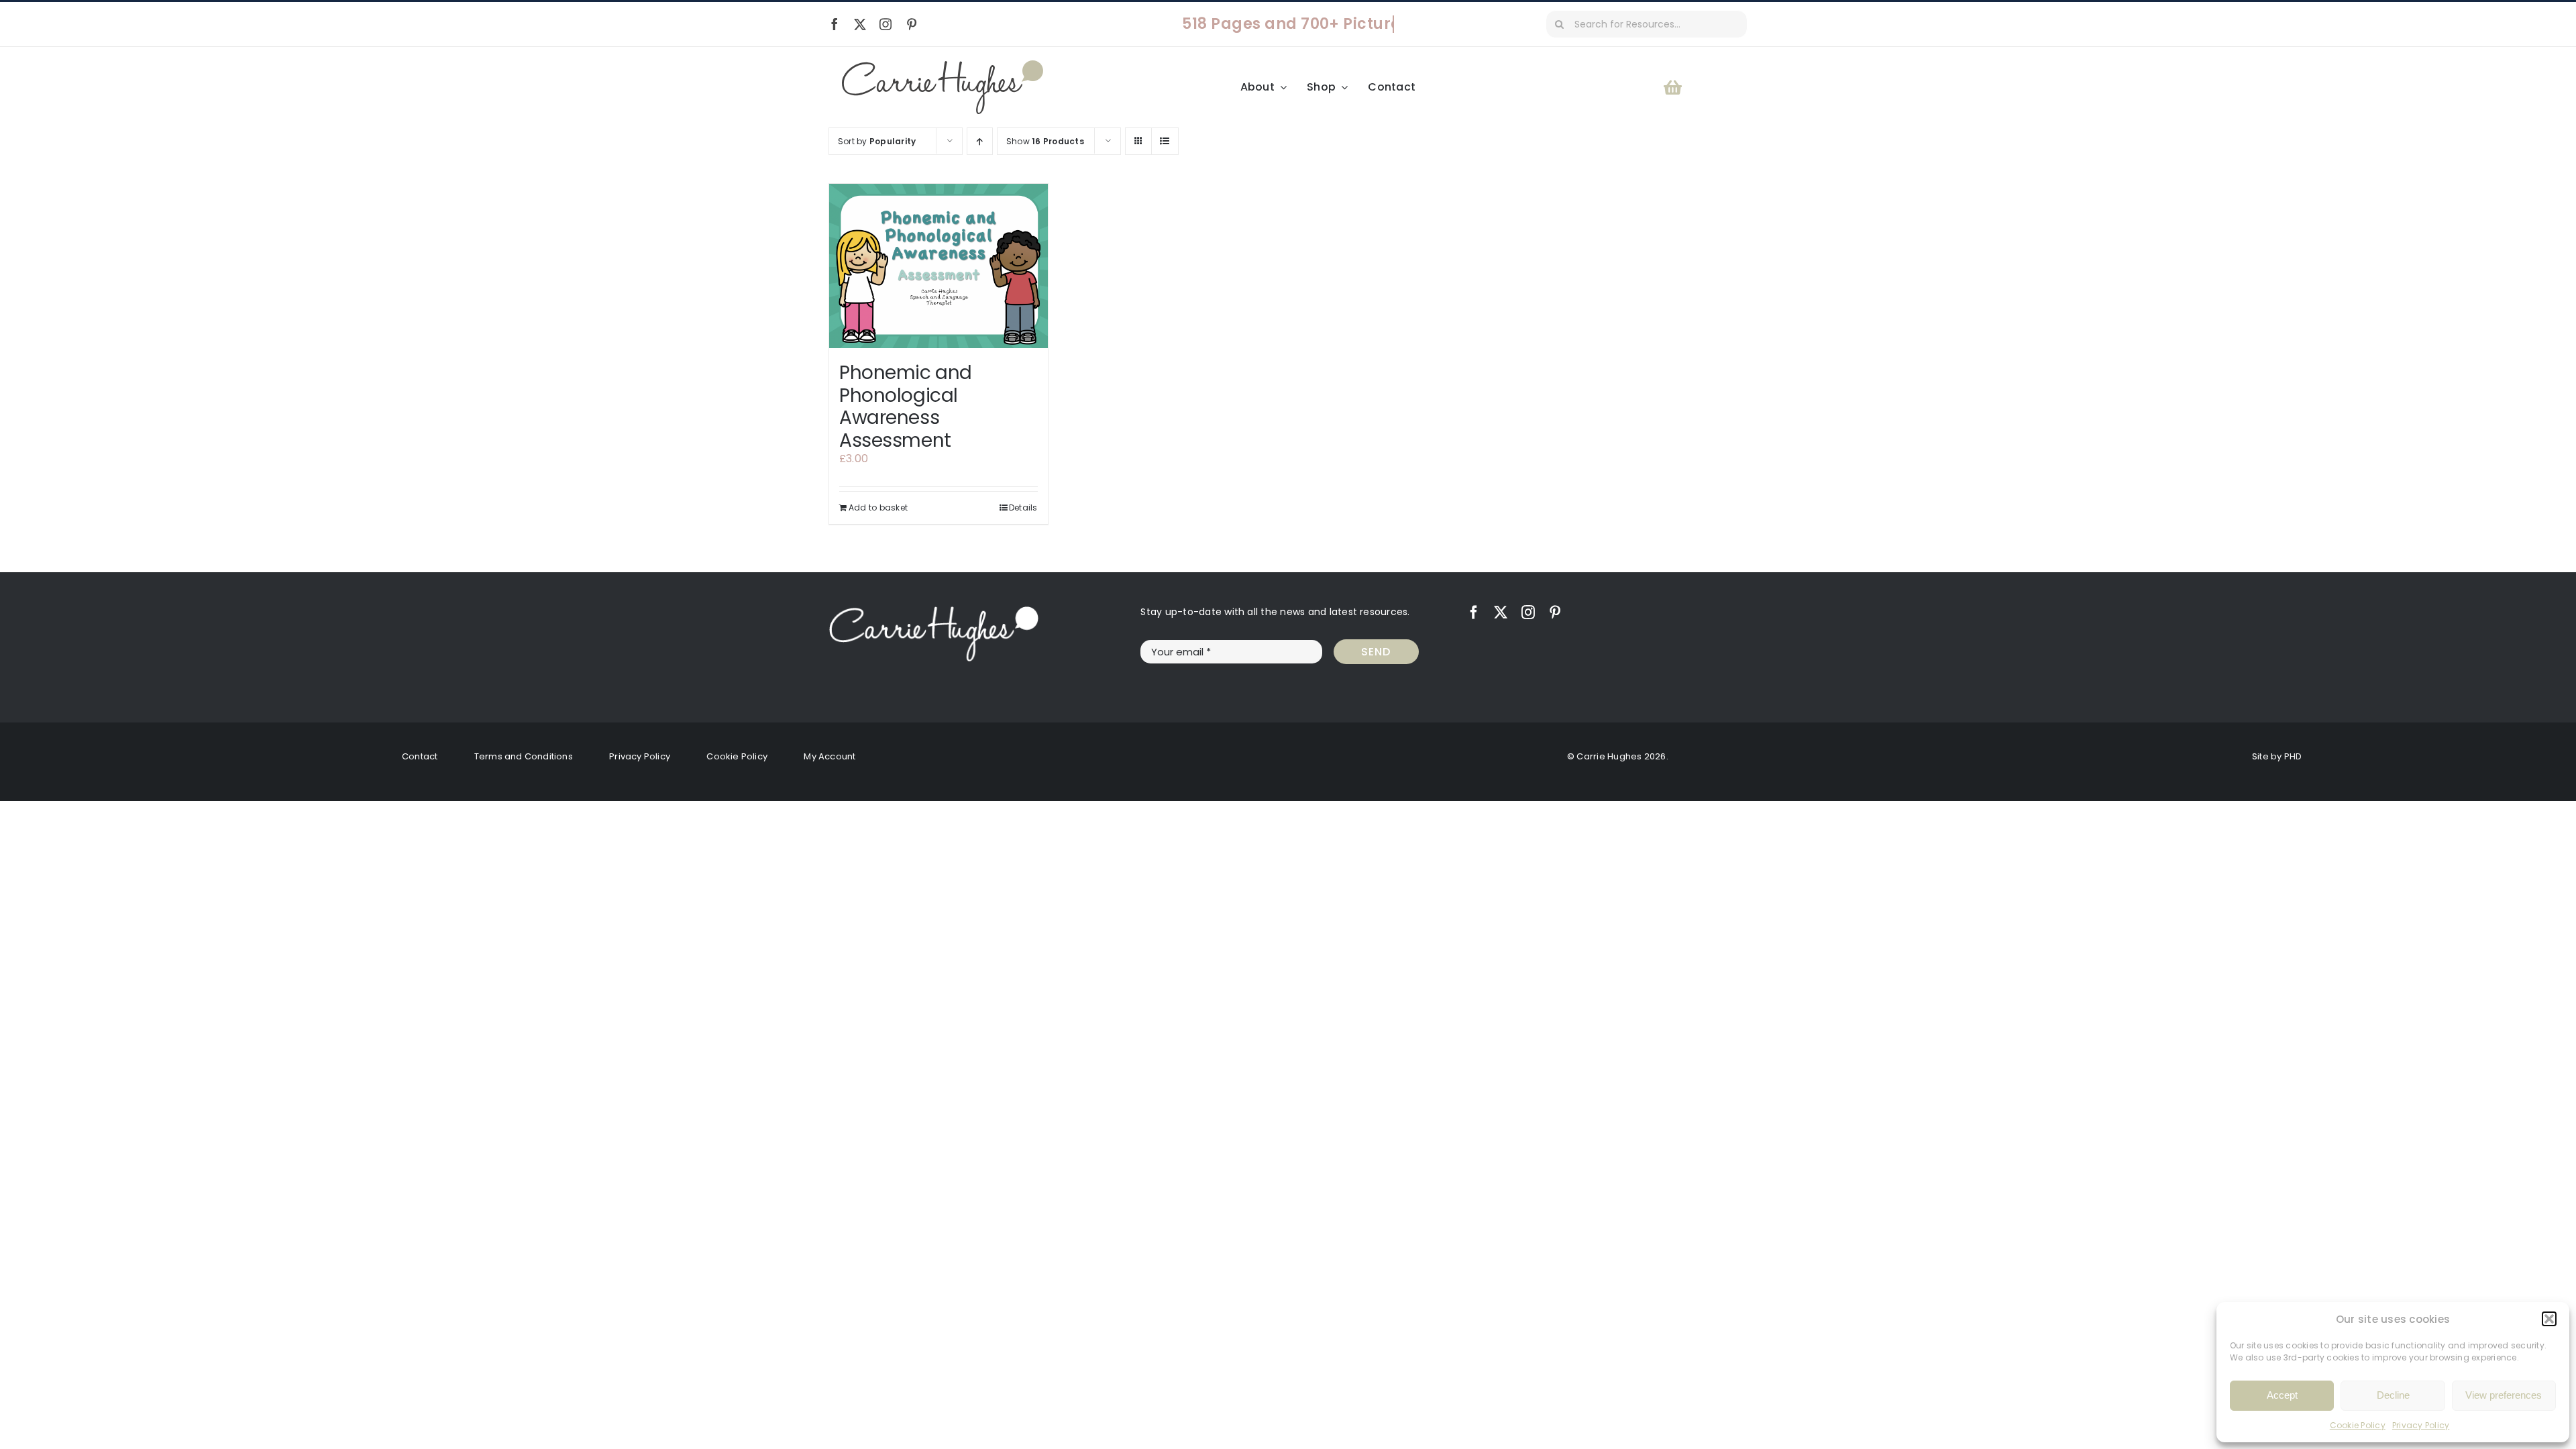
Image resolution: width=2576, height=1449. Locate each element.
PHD (2293, 756)
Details (1023, 507)
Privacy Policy (2421, 1425)
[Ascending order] (980, 141)
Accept (2282, 1395)
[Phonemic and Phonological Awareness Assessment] (938, 266)
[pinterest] (912, 24)
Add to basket (878, 507)
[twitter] (860, 24)
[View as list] (1165, 141)
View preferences (2504, 1395)
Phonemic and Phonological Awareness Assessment (906, 407)
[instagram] (885, 24)
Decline (2393, 1395)
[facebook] (835, 24)
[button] (2549, 1319)
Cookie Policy (2358, 1425)
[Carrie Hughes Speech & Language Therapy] (943, 65)
